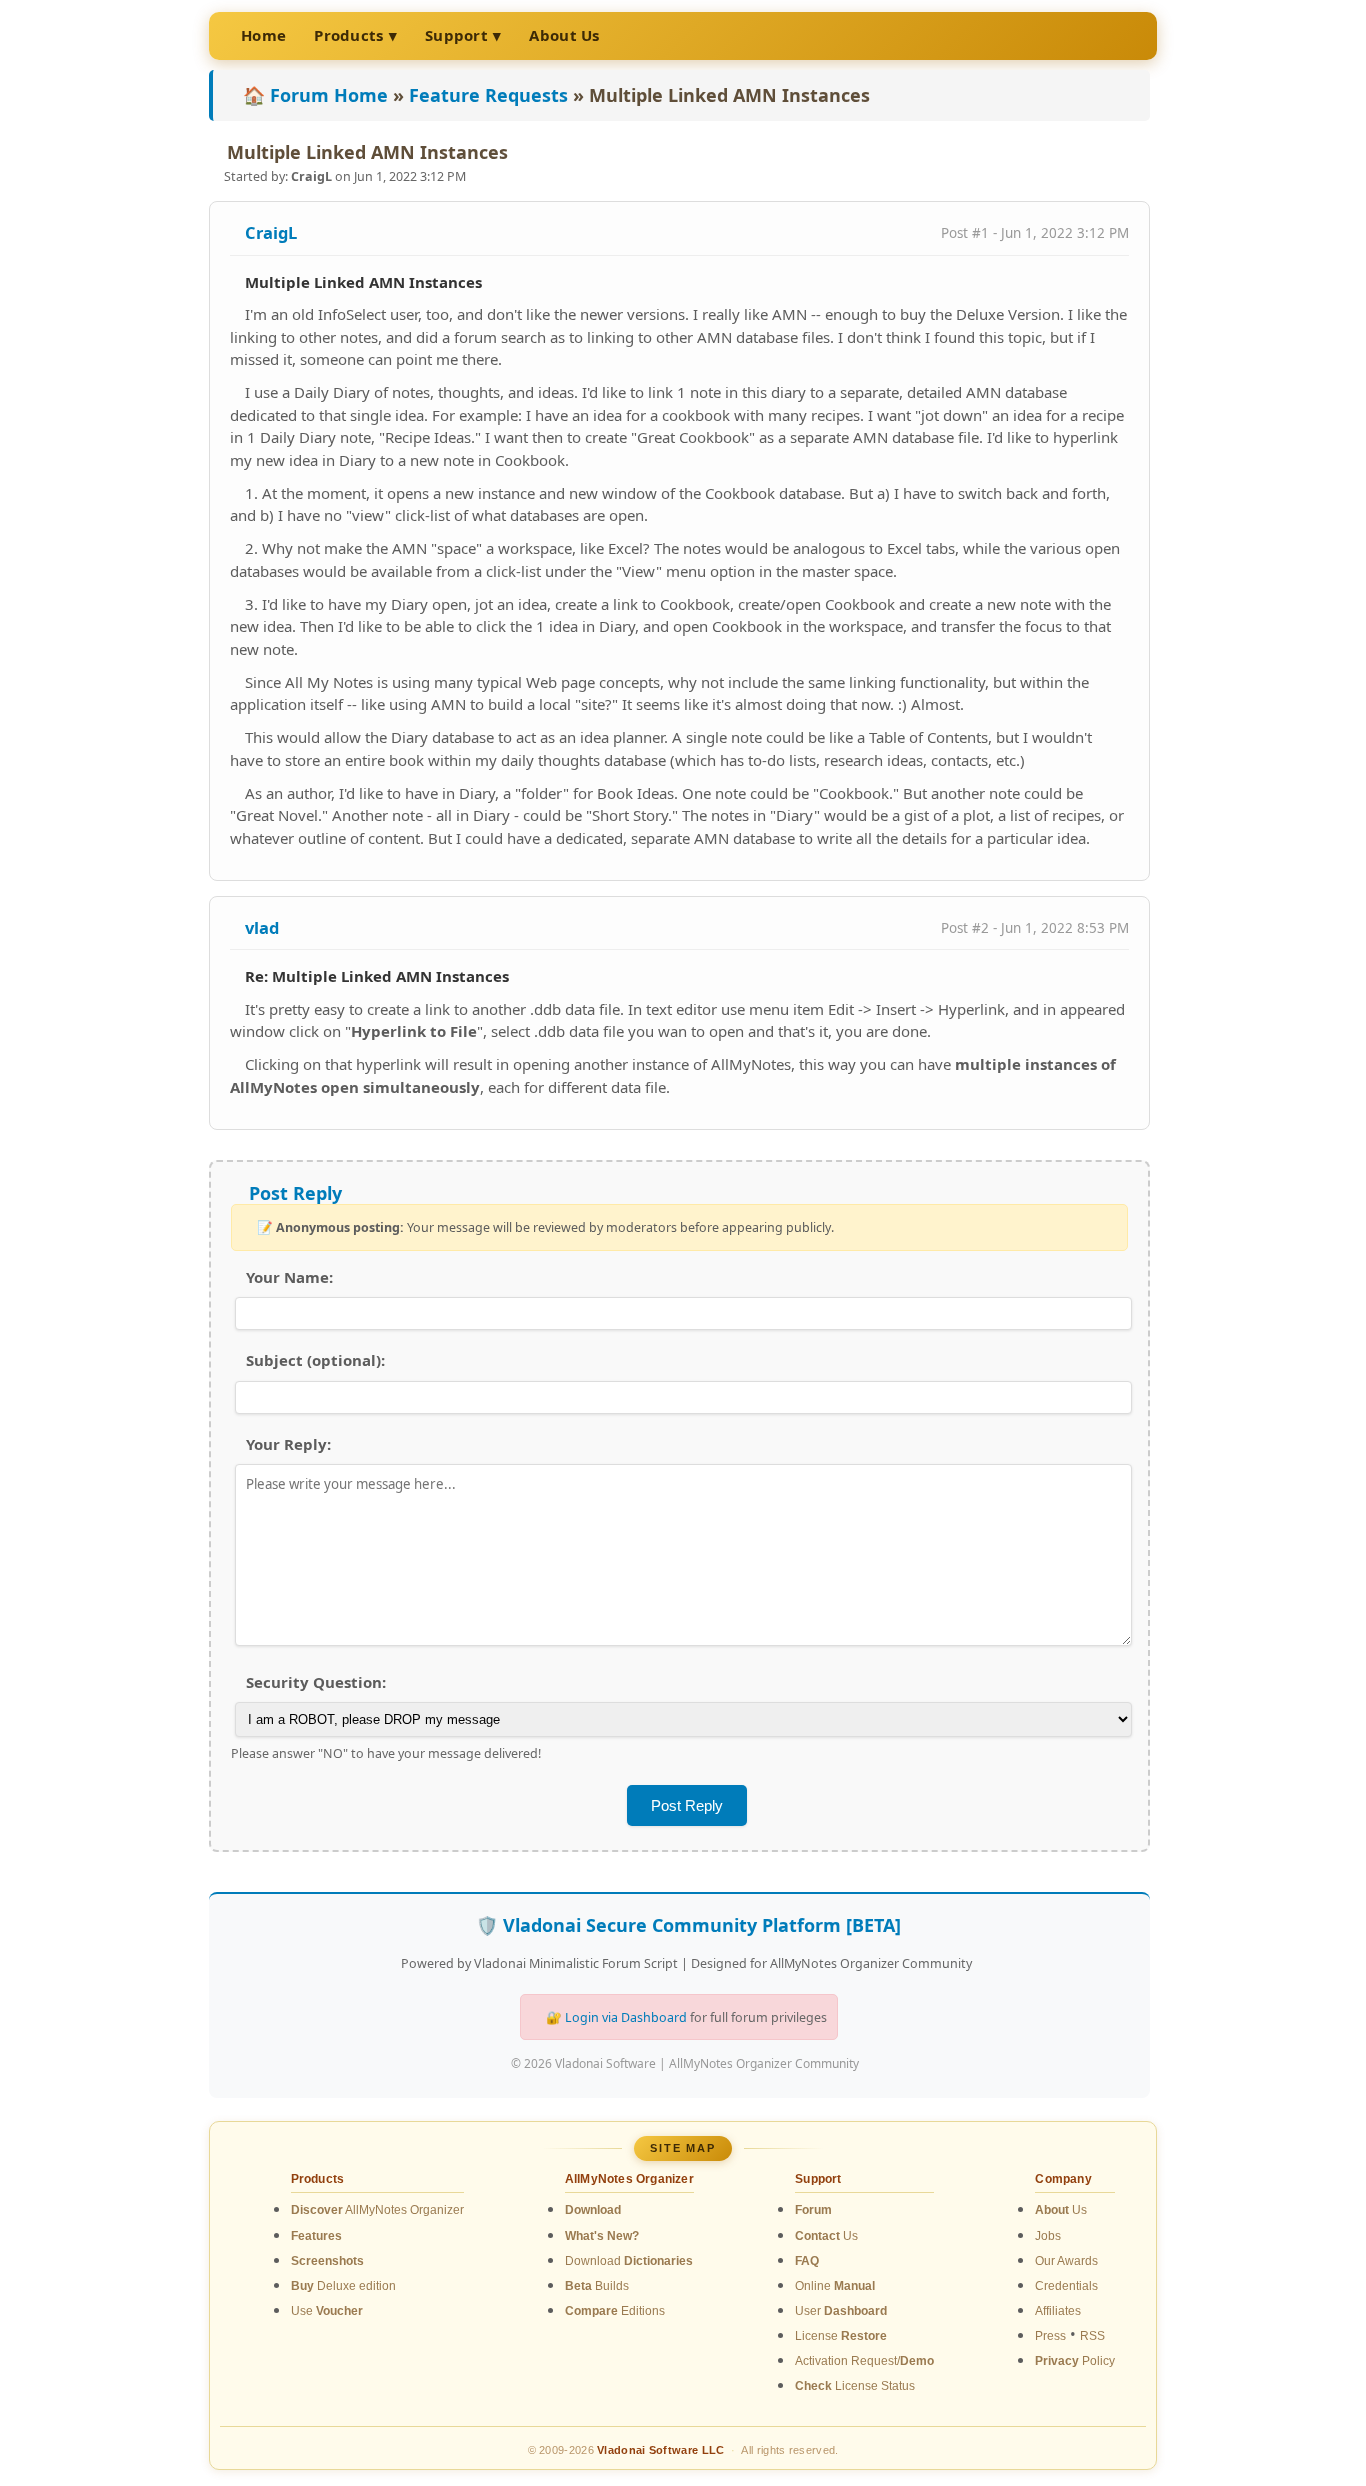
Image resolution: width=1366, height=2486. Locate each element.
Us (826, 2236)
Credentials (1066, 2286)
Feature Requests (488, 95)
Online (835, 2286)
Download (629, 2261)
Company (1063, 2179)
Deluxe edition (343, 2286)
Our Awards (1066, 2261)
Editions (615, 2311)
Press (1050, 2336)
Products (348, 35)
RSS (1092, 2336)
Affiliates (1058, 2311)
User (841, 2311)
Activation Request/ (864, 2361)
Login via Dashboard (626, 2017)
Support (456, 35)
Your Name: (289, 1277)
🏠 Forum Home (315, 95)
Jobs (1048, 2236)
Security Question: (316, 1682)
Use (327, 2311)
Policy (1075, 2361)
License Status (855, 2386)
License (841, 2336)
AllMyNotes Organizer (377, 2210)
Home (263, 35)
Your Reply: (288, 1444)
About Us (564, 35)
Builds (597, 2286)
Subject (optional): (315, 1360)
